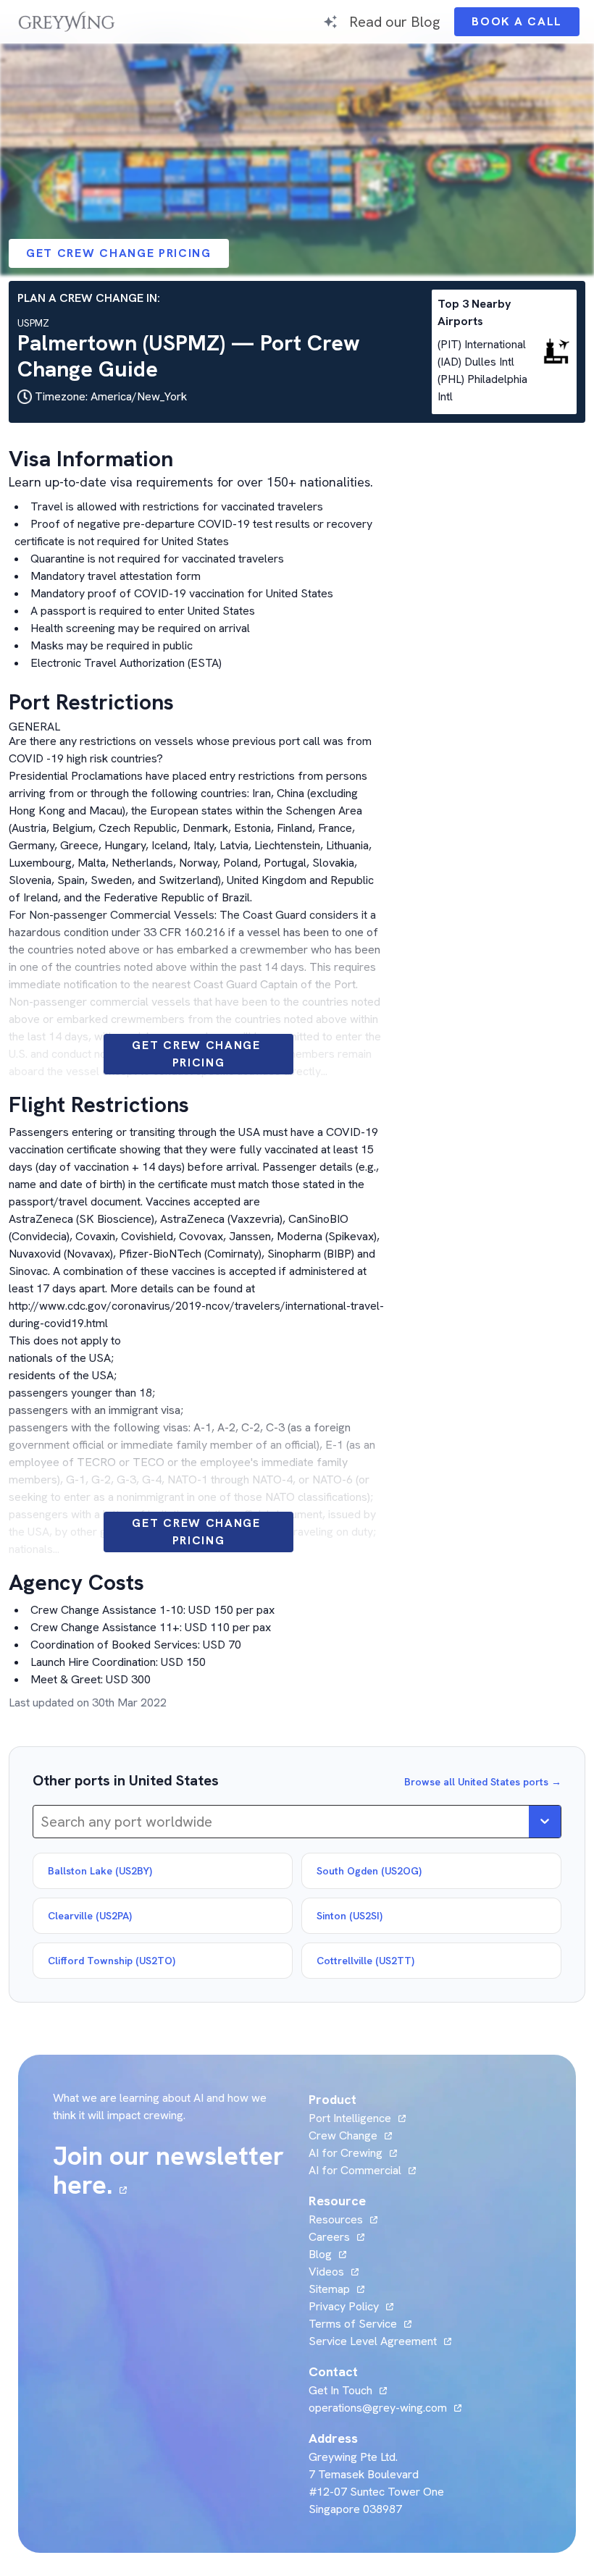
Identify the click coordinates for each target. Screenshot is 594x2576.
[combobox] (42, 1822)
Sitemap (329, 2289)
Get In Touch (348, 2390)
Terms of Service (353, 2324)
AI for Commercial (355, 2170)
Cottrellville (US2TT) (365, 1961)
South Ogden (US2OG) (369, 1871)
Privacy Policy (344, 2306)
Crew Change (343, 2135)
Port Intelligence (350, 2118)
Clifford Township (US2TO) (112, 1961)
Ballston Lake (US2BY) (100, 1871)
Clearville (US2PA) (90, 1916)
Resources (336, 2219)
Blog (327, 2254)
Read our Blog (394, 21)
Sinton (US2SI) (350, 1916)
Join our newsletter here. (172, 2171)
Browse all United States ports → (483, 1782)
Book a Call (526, 25)
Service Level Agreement (373, 2341)
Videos (334, 2272)
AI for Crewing (346, 2153)
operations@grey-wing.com (378, 2408)
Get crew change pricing (119, 253)
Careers (336, 2237)
